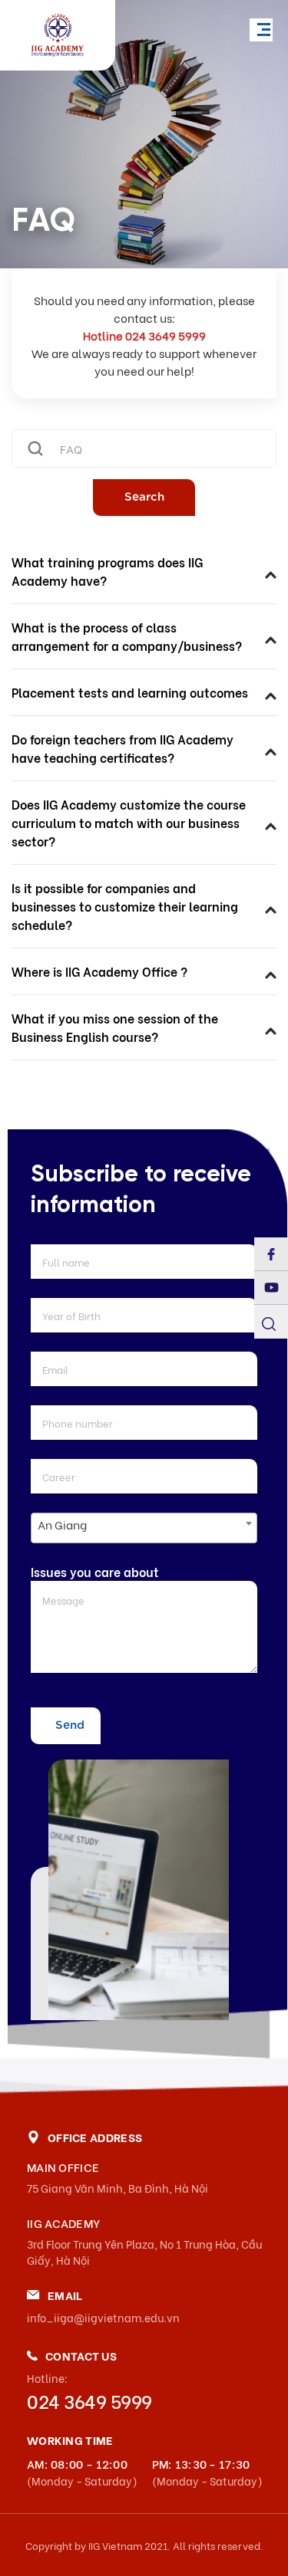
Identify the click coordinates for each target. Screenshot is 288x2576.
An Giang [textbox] (62, 1524)
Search (144, 497)
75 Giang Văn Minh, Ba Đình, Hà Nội (118, 2188)
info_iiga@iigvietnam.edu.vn (103, 2317)
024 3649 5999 (89, 2400)
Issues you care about (95, 1571)
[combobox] (144, 1528)
